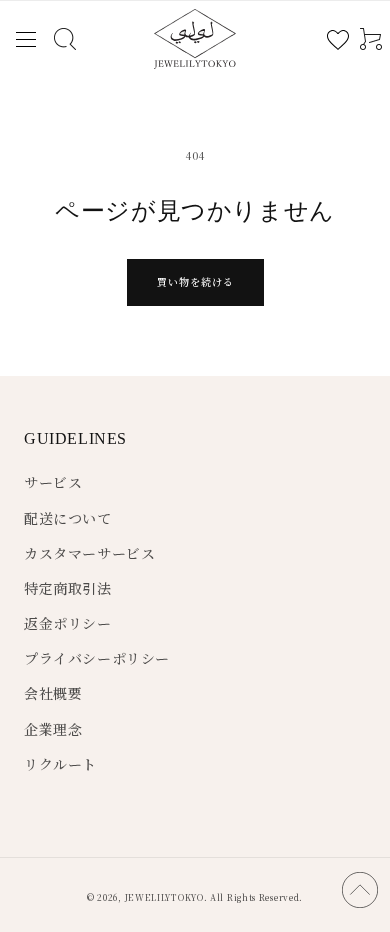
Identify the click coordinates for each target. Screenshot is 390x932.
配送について (68, 518)
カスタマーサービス (89, 553)
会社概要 (53, 693)
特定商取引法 (68, 588)
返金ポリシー (68, 623)
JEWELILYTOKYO (164, 897)
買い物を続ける (195, 281)
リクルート (60, 764)
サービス (53, 482)
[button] (25, 39)
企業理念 (53, 729)
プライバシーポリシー (97, 658)
